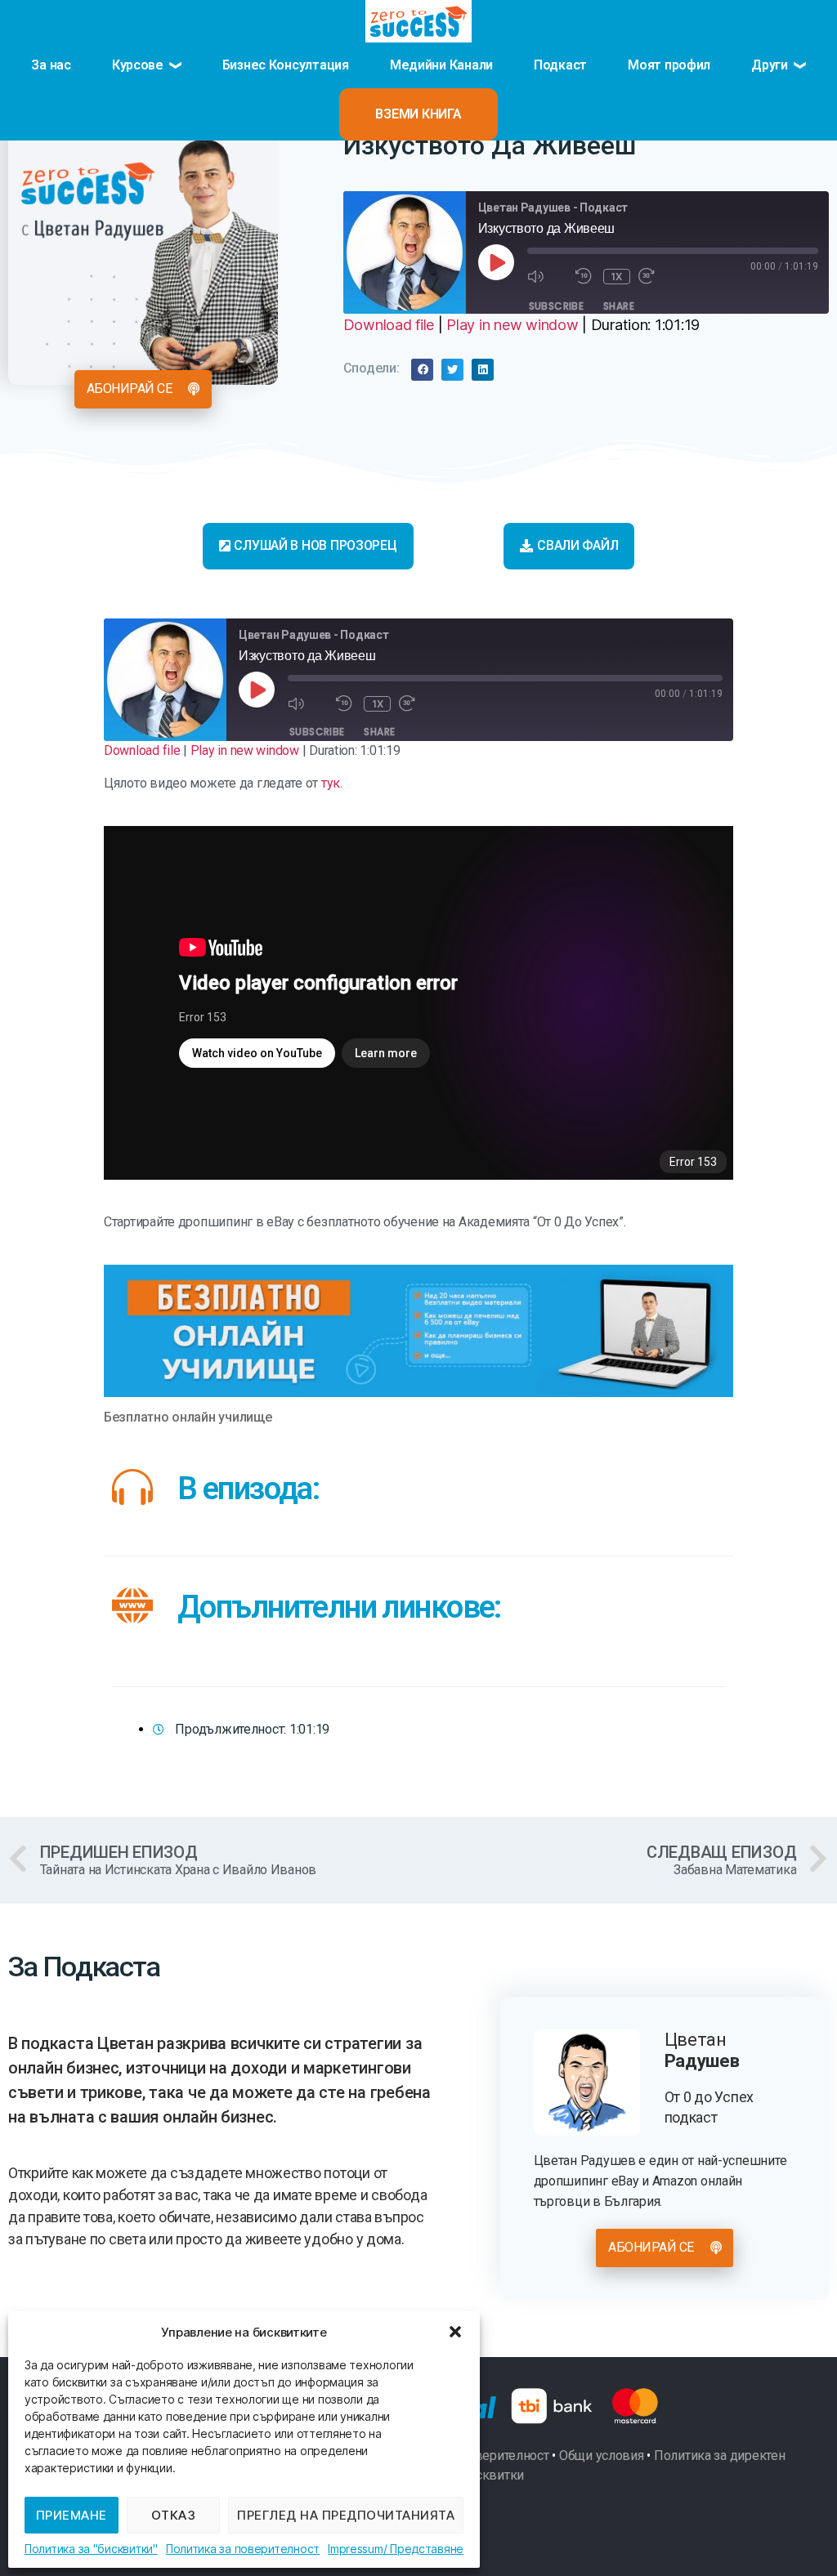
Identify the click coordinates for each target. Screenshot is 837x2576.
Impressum (356, 2549)
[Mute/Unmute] (547, 277)
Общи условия (602, 2455)
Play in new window (512, 325)
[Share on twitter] (452, 370)
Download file (389, 325)
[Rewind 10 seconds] (585, 277)
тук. (332, 783)
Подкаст (560, 65)
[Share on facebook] (422, 370)
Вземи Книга (418, 114)
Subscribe (557, 306)
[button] (455, 2332)
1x (617, 277)
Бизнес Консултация (286, 65)
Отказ (174, 2515)
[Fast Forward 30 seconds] (658, 277)
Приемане (72, 2515)
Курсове (138, 65)
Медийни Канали (441, 65)
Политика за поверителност (243, 2549)
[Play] (496, 262)
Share (619, 306)
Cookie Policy (91, 2549)
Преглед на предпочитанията (346, 2515)
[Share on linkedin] (483, 370)
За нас (51, 65)
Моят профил (669, 65)
